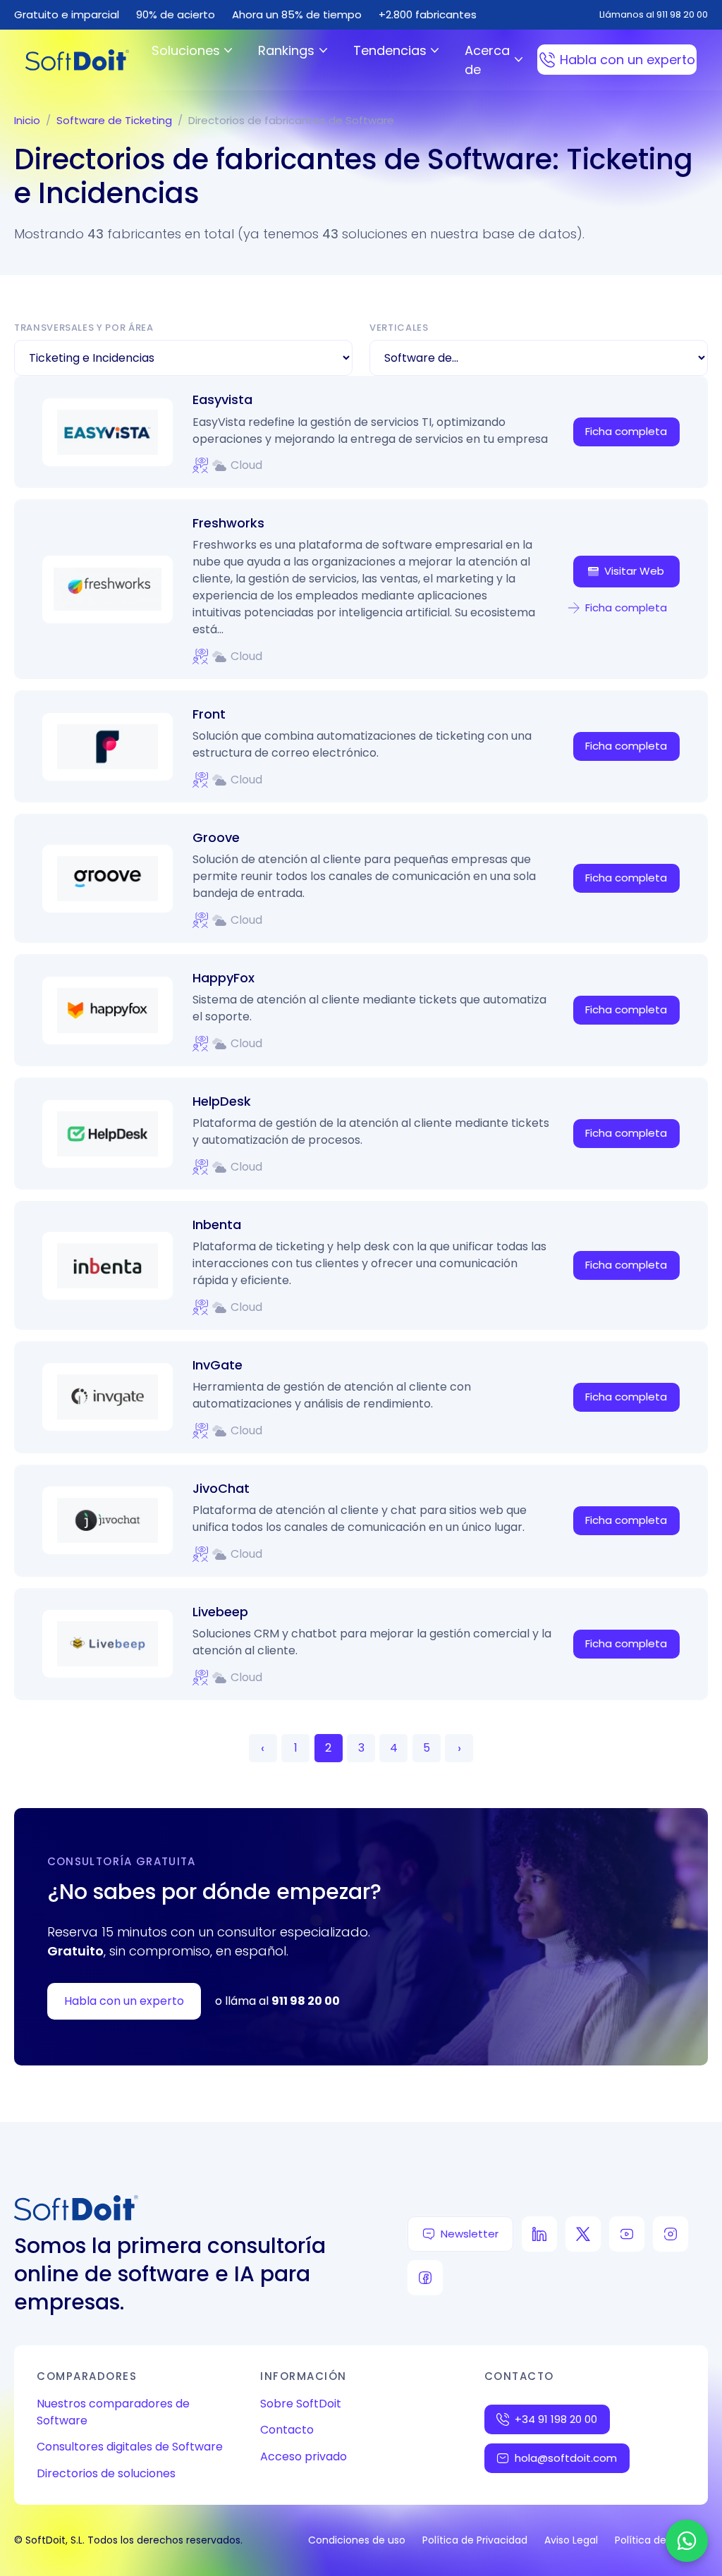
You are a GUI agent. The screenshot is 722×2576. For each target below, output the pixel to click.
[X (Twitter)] (583, 2234)
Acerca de (487, 60)
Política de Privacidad (475, 2540)
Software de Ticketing (114, 120)
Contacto (287, 2430)
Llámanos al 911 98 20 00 (654, 14)
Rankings (286, 50)
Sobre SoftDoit (301, 2404)
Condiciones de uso (357, 2540)
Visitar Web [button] (634, 571)
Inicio (27, 120)
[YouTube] (627, 2234)
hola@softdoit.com (566, 2458)
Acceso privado (304, 2456)
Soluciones (186, 50)
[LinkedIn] (539, 2234)
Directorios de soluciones (106, 2473)
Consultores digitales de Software (130, 2447)
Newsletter (470, 2234)
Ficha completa (626, 431)
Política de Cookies (661, 2540)
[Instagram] (671, 2234)
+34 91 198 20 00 (556, 2419)
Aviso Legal (571, 2540)
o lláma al (277, 2001)
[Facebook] (425, 2278)
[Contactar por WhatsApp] (687, 2541)
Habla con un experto (628, 60)
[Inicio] (77, 60)
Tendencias (390, 50)
